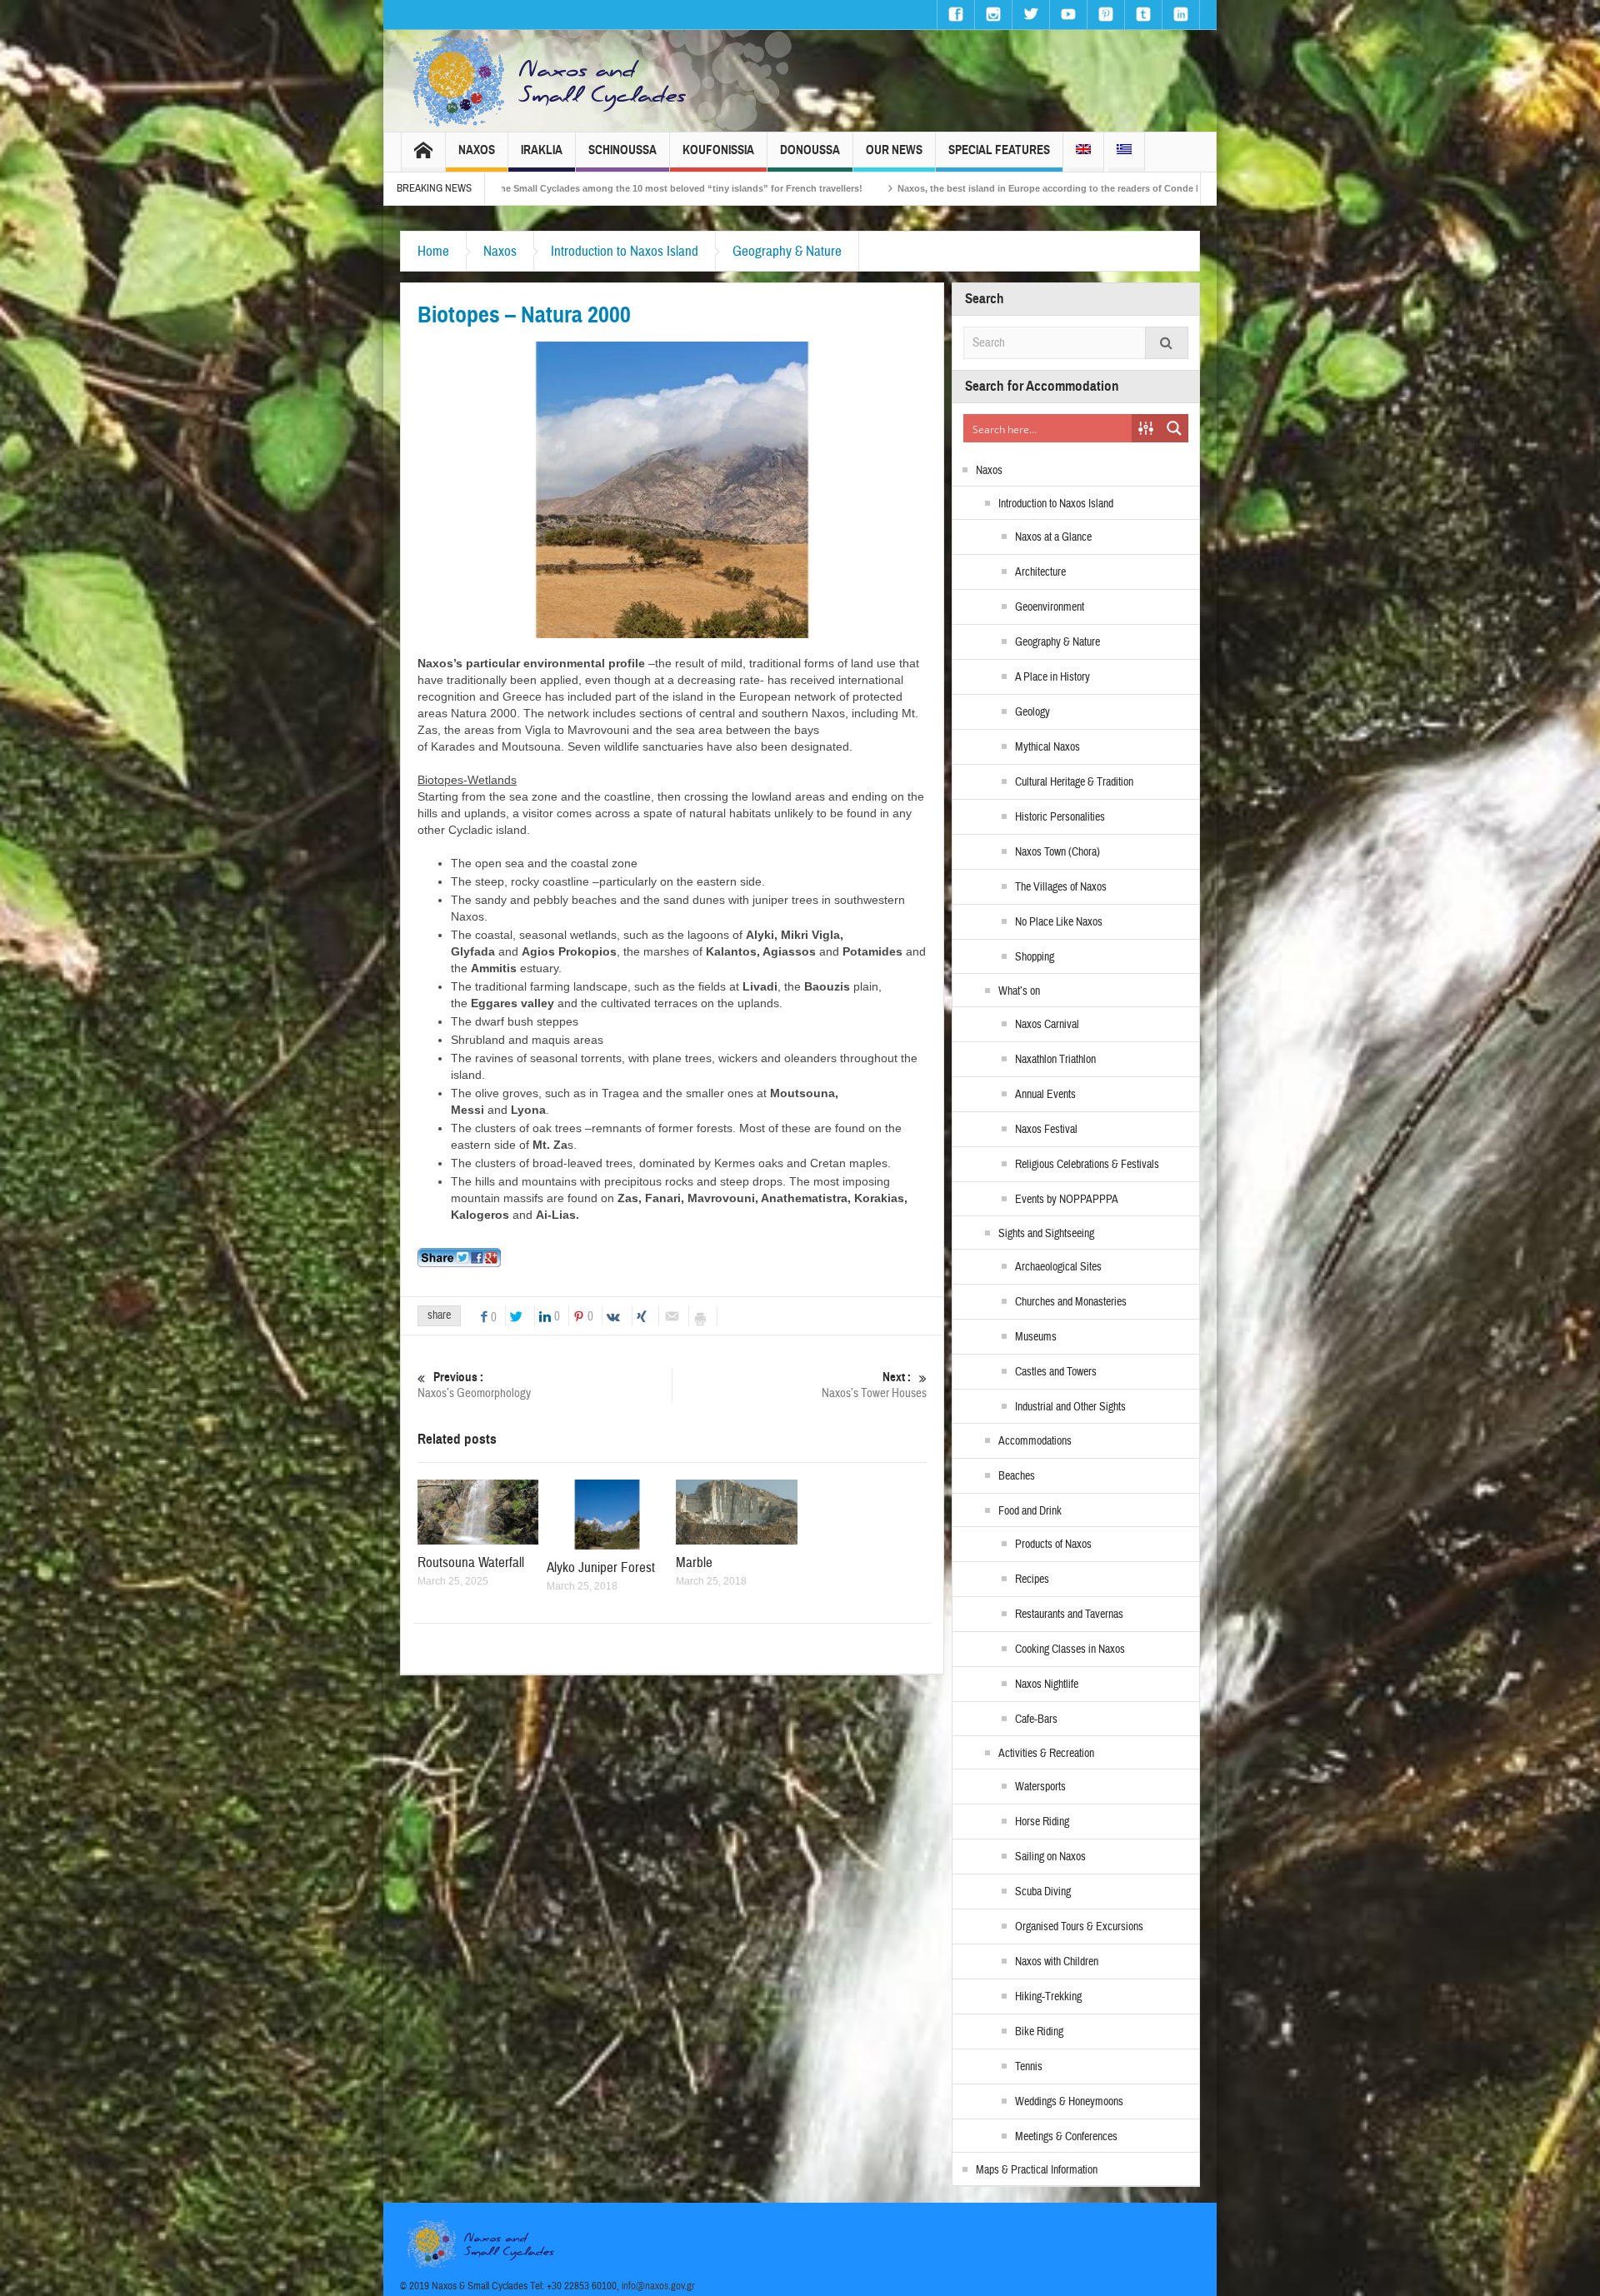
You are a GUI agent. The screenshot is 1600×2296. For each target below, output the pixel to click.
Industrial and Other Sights (1070, 1407)
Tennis (1029, 2067)
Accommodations (1035, 1441)
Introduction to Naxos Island (625, 251)
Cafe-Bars (1036, 1720)
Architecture (1040, 572)
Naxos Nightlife (1047, 1685)
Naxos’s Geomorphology (474, 1385)
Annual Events (1045, 1095)
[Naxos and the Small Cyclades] (551, 81)
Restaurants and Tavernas (1069, 1615)
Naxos (477, 150)
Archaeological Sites (1058, 1267)
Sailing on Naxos (1050, 1857)
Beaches (1017, 1476)
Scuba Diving (1043, 1892)
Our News (894, 150)
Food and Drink (1030, 1511)
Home (433, 251)
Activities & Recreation (1046, 1754)
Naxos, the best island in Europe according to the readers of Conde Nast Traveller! (838, 188)
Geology (1032, 712)
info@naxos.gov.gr (658, 2286)
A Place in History (1052, 677)
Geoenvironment (1050, 607)
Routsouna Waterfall (471, 1562)
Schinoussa (622, 150)
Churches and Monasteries (1071, 1302)
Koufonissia (718, 150)
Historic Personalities (1060, 817)
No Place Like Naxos (1059, 922)
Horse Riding (1042, 1822)
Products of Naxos (1053, 1545)
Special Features (999, 150)
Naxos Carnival (1047, 1025)
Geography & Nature (787, 251)
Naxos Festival (1046, 1130)
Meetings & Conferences (1066, 2137)
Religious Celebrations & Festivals (1087, 1165)
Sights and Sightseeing (1046, 1234)
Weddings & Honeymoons (1069, 2102)
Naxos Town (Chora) (1057, 852)
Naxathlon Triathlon (1055, 1060)
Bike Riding (1039, 2032)
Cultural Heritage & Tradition (1074, 782)
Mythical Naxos (1047, 747)
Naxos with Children (1057, 1962)
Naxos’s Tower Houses (874, 1385)
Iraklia (542, 150)
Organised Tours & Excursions (1079, 1927)
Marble (694, 1562)
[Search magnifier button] (1174, 428)
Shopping (1035, 957)
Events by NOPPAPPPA (1067, 1200)
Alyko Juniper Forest (601, 1567)
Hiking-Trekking (1048, 1997)
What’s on (1019, 991)
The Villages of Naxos (1061, 887)
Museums (1036, 1337)
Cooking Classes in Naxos (1070, 1650)
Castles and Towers (1056, 1372)
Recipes (1032, 1580)
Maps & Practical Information (1037, 2170)
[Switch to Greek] (1124, 152)
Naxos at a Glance (1053, 537)
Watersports (1040, 1787)
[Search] (1167, 343)
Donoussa (810, 150)
